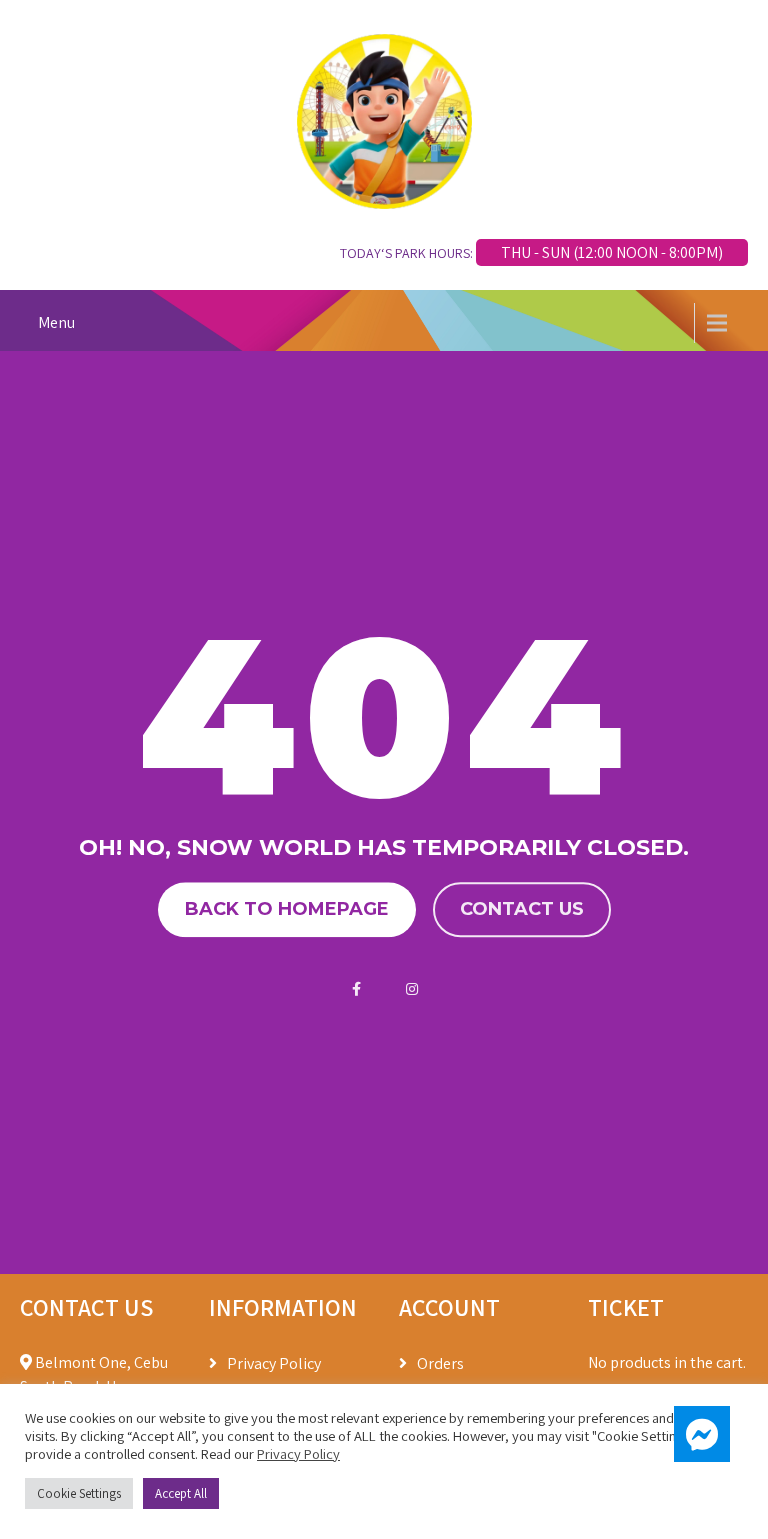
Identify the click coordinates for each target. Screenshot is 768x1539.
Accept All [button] (181, 1493)
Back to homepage (287, 909)
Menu (56, 322)
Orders (440, 1363)
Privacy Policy (274, 1363)
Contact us (522, 909)
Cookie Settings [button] (79, 1493)
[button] (702, 1434)
